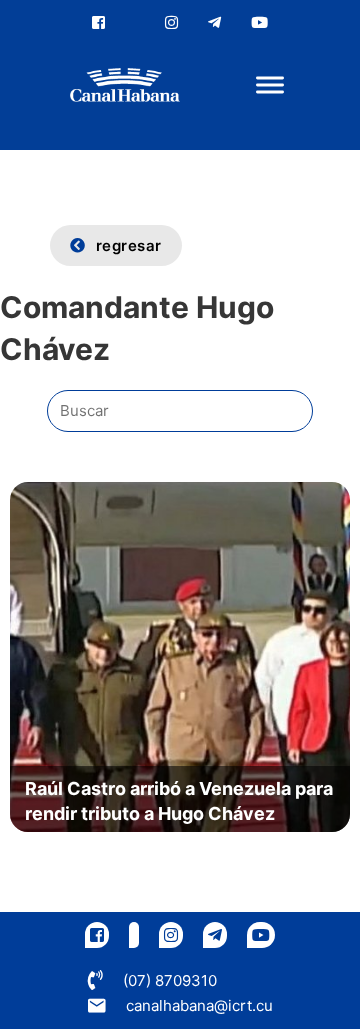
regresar (129, 245)
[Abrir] (270, 85)
